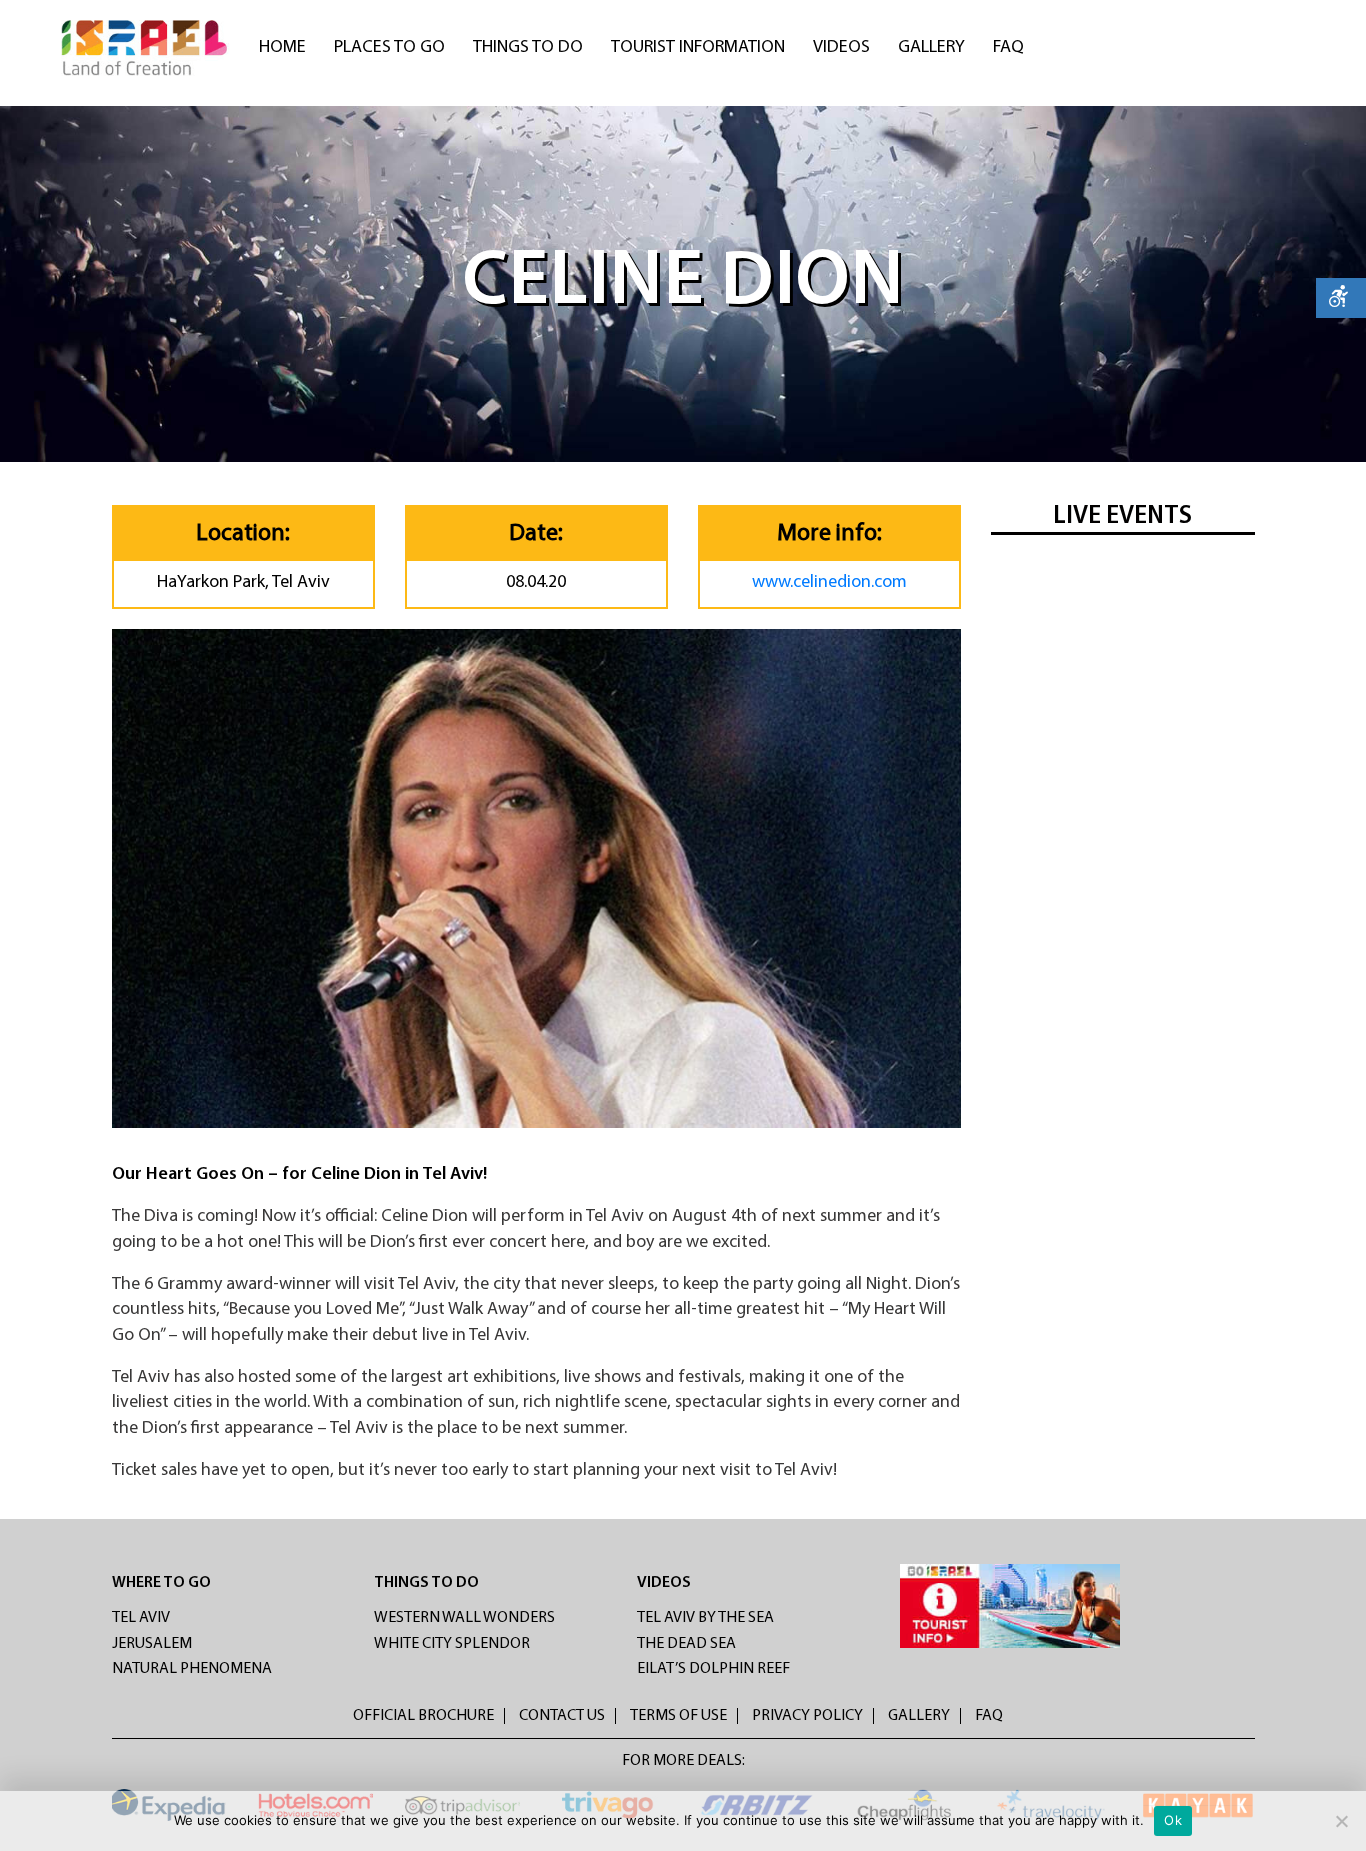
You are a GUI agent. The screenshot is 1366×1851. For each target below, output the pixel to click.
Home (282, 48)
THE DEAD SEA (686, 1644)
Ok (1173, 1820)
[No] (1341, 1821)
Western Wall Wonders (464, 1618)
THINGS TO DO (426, 1583)
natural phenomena (192, 1669)
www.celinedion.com (829, 583)
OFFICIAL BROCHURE (423, 1716)
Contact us (562, 1716)
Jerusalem (152, 1644)
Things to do (528, 48)
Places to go (389, 48)
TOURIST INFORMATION (698, 48)
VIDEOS (664, 1583)
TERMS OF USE (678, 1716)
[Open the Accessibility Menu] (1341, 298)
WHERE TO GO (161, 1583)
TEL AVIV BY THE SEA (705, 1618)
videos (841, 48)
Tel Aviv (141, 1618)
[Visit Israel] (146, 48)
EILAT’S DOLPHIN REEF (713, 1669)
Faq (1008, 48)
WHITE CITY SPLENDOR (452, 1644)
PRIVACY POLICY (807, 1716)
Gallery (931, 48)
